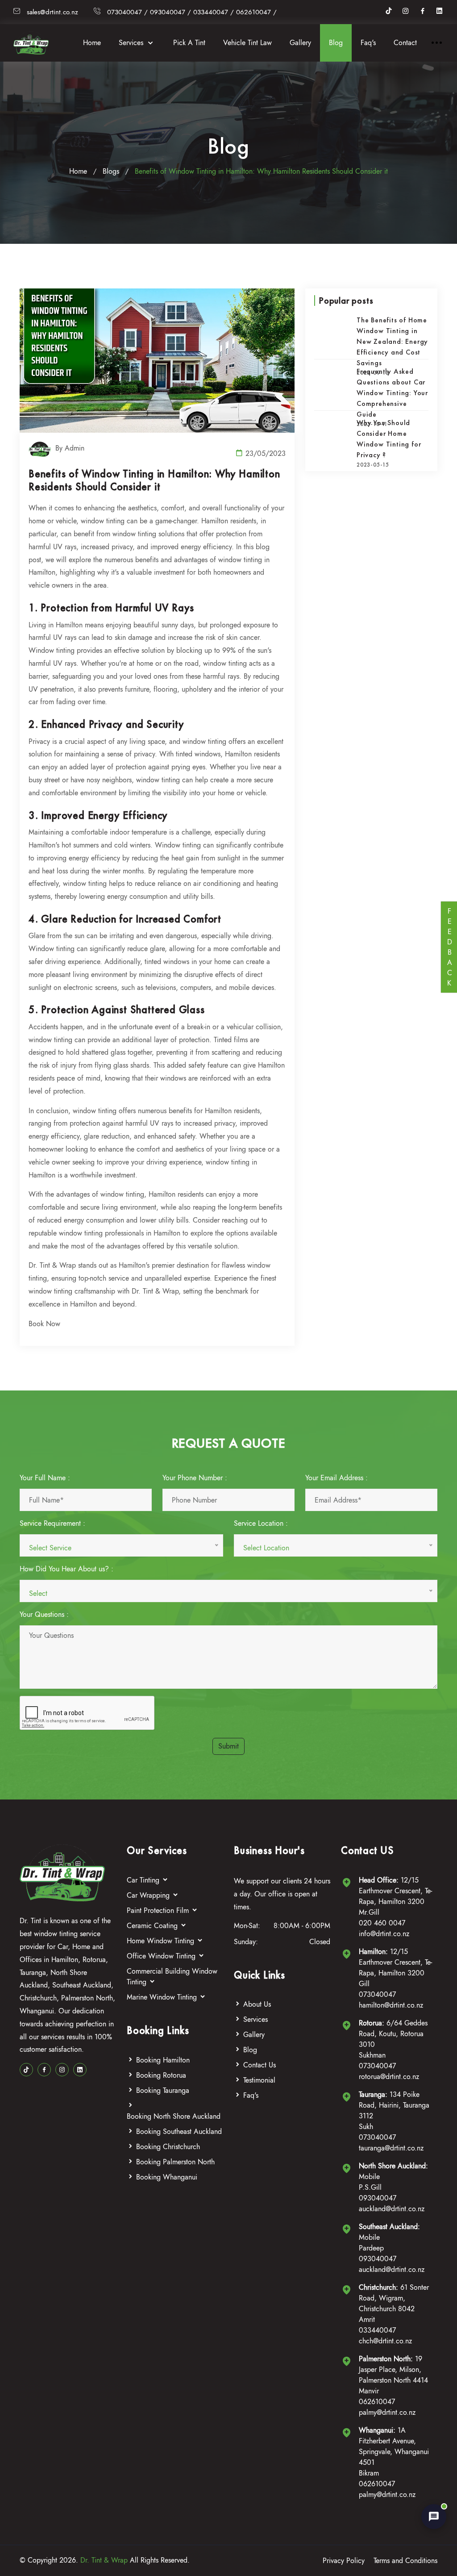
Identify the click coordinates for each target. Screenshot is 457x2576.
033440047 (377, 2330)
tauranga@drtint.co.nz (391, 2148)
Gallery (300, 43)
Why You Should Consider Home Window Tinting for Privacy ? (389, 439)
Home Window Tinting (162, 1941)
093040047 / (170, 12)
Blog (336, 43)
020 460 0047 (382, 1923)
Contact (405, 43)
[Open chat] (434, 2517)
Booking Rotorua (161, 2075)
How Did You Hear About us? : (66, 1569)
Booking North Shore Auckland (174, 2116)
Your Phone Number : (195, 1478)
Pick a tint (189, 43)
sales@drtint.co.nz (52, 12)
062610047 (377, 2402)
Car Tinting (144, 1880)
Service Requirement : (52, 1523)
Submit (228, 1746)
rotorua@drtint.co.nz (389, 2077)
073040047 (377, 1994)
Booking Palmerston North (175, 2162)
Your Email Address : (337, 1478)
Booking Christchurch (168, 2147)
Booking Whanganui (167, 2177)
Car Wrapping (149, 1895)
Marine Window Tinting (163, 1997)
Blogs (111, 171)
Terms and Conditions (405, 2561)
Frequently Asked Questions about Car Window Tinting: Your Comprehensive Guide (392, 393)
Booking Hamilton (163, 2060)
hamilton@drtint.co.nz (391, 2005)
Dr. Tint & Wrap (104, 2560)
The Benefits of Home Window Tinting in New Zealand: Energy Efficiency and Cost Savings (392, 341)
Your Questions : (44, 1614)
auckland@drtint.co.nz (392, 2209)
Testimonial (259, 2080)
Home (92, 43)
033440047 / (214, 12)
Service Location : (261, 1523)
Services (132, 43)
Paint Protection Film (159, 1910)
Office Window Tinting (162, 1956)
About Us (257, 2004)
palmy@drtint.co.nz (387, 2412)
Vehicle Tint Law (247, 43)
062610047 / (256, 12)
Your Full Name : (45, 1478)
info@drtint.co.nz (384, 1934)
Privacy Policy (344, 2561)
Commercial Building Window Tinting (172, 1977)
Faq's (368, 43)
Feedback (449, 947)
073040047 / (127, 12)
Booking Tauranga (163, 2090)
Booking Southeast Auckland (179, 2131)
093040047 (378, 2198)
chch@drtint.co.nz (385, 2341)
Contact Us (260, 2065)
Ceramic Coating (153, 1926)
